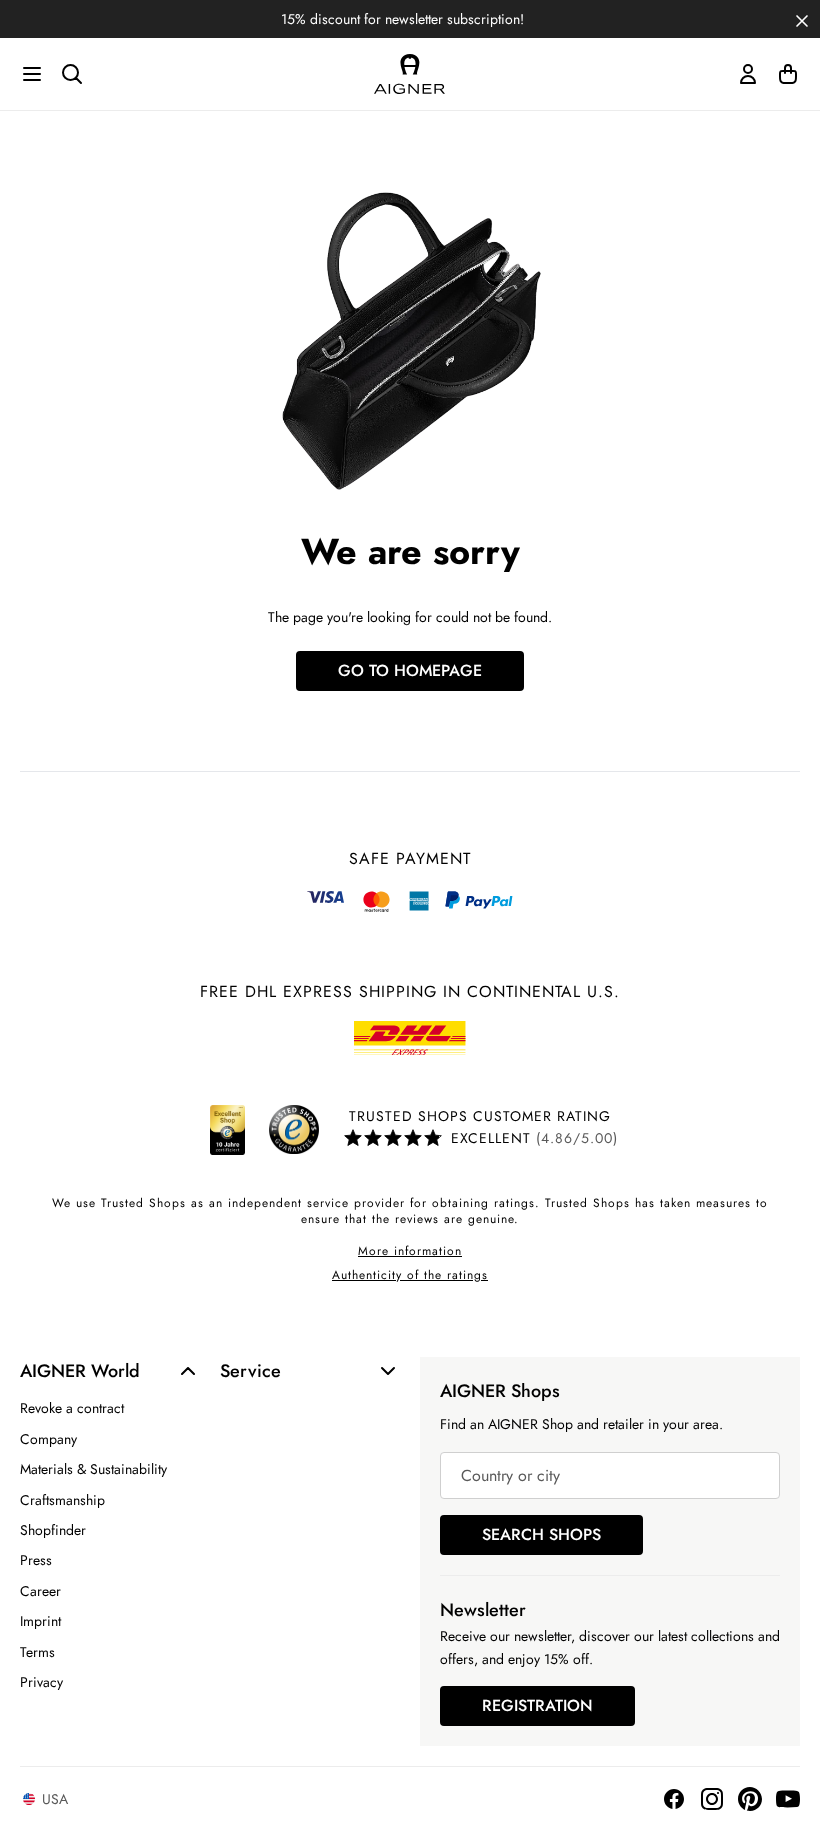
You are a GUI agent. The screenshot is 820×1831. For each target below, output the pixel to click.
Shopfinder (53, 1530)
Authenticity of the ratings (410, 1275)
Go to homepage (410, 670)
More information (410, 1251)
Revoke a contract (72, 1408)
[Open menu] (32, 74)
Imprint (40, 1621)
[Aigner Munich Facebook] (674, 1799)
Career (40, 1591)
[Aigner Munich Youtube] (788, 1799)
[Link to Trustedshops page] (261, 1130)
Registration (537, 1705)
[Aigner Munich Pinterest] (750, 1799)
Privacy (41, 1682)
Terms (37, 1652)
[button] (802, 19)
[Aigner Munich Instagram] (712, 1799)
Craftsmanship (62, 1500)
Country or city (510, 1475)
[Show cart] (788, 74)
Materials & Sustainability (93, 1469)
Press (36, 1560)
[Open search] (72, 74)
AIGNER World (80, 1371)
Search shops (541, 1534)
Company (48, 1439)
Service (250, 1371)
